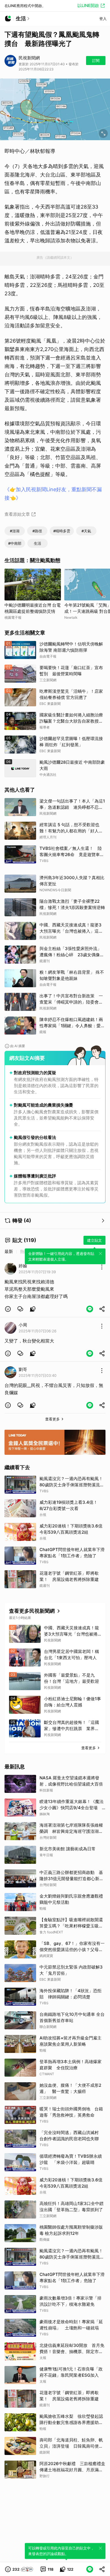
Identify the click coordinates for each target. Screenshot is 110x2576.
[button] (8, 1309)
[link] (20, 1309)
